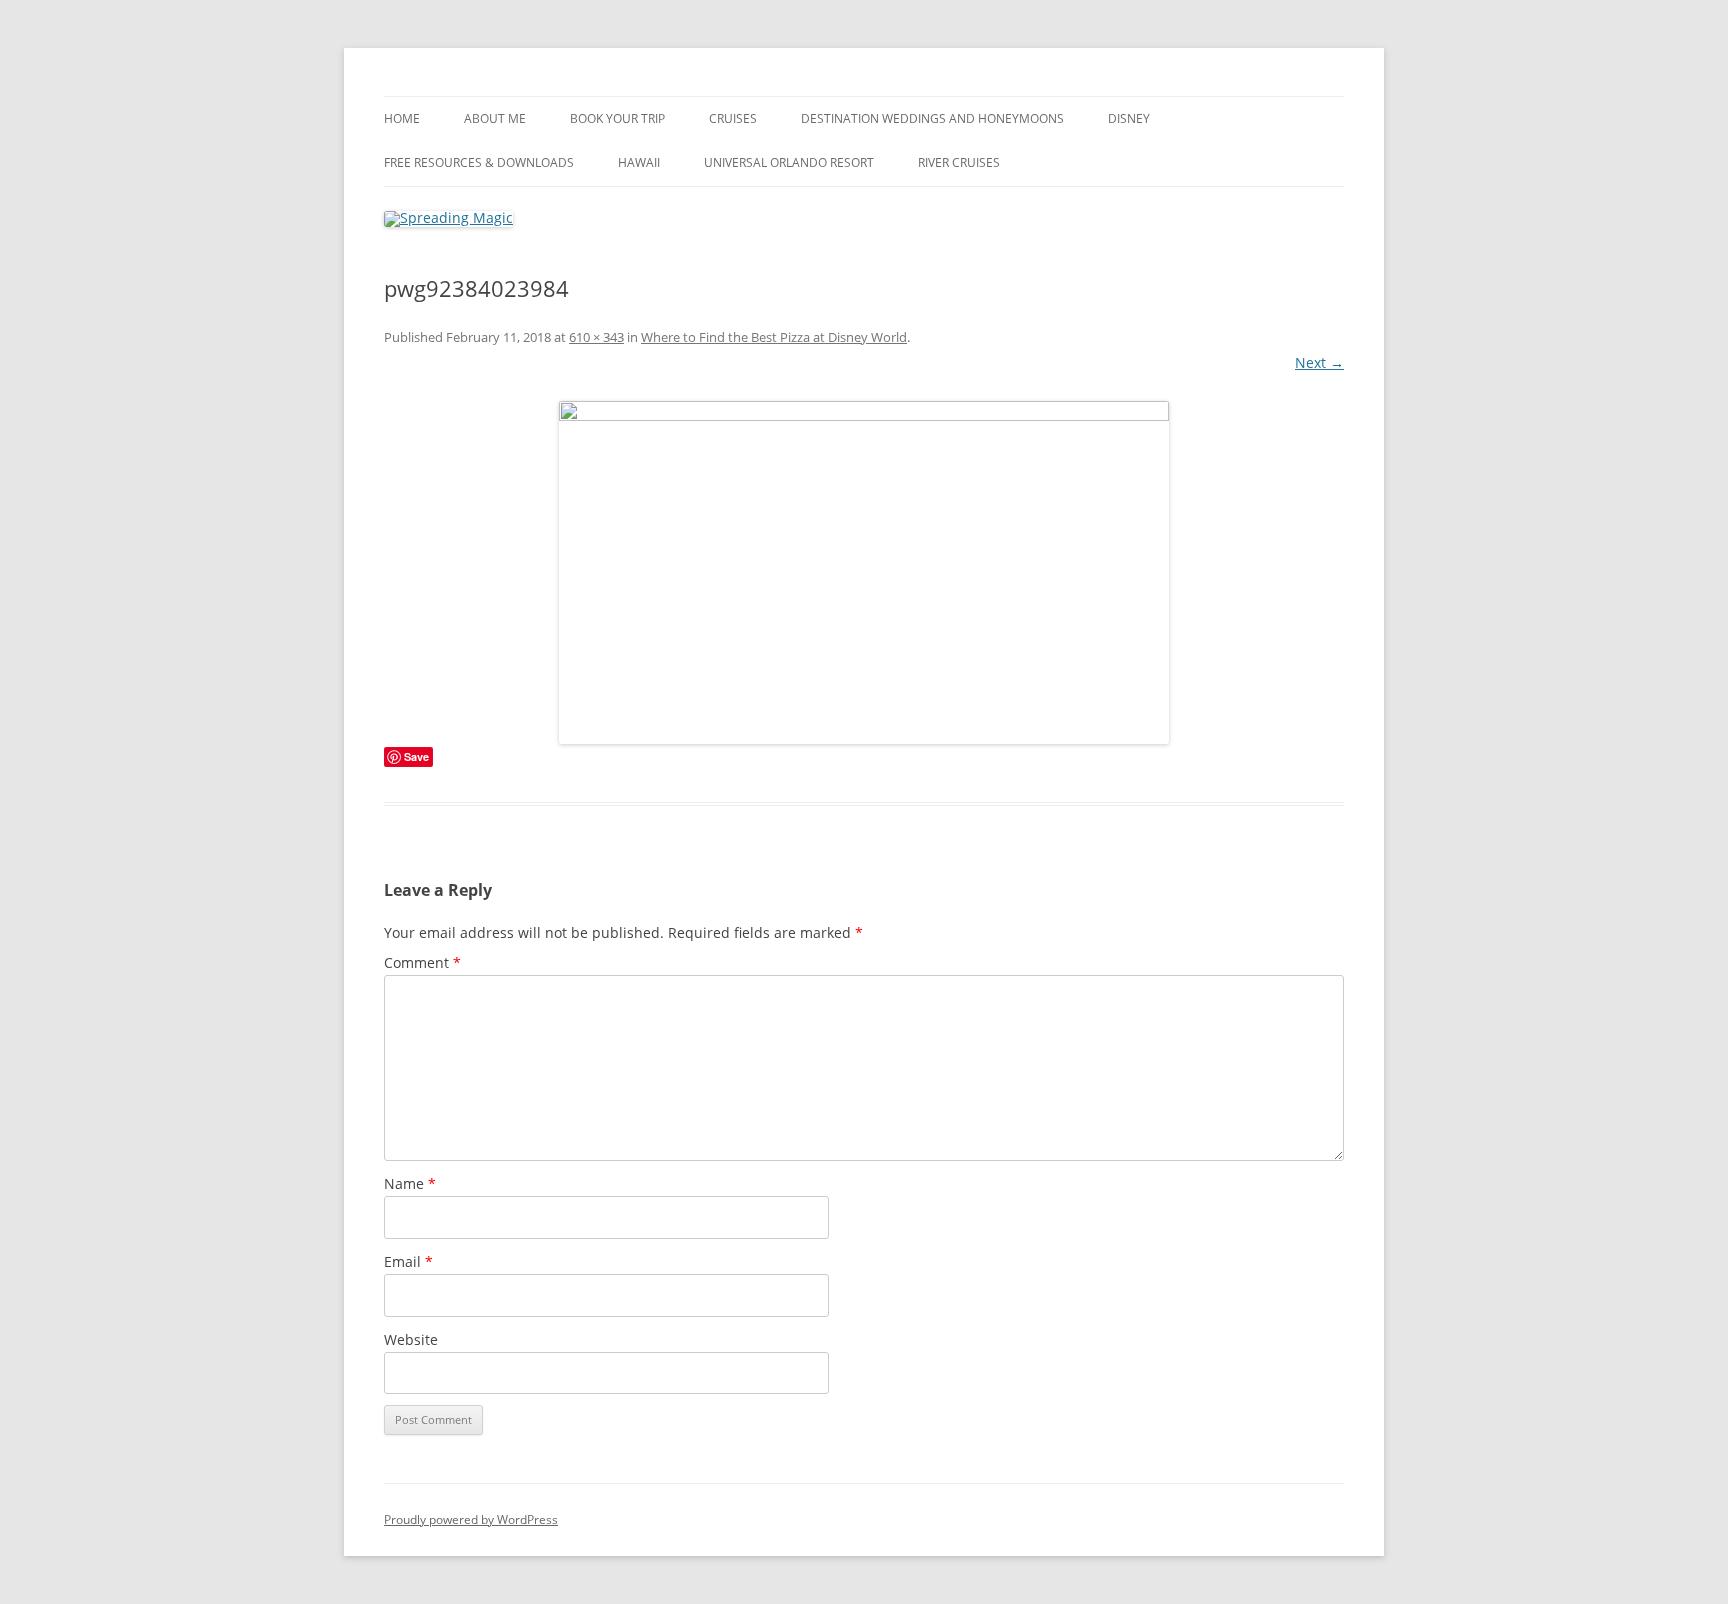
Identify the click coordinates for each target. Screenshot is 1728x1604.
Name (410, 1183)
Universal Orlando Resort (789, 162)
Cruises (733, 118)
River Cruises (959, 162)
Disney (1129, 118)
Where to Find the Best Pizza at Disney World (774, 337)
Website (411, 1339)
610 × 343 (596, 337)
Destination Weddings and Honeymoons (932, 118)
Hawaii (639, 162)
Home (402, 118)
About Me (495, 118)
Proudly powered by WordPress (471, 1519)
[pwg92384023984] (864, 572)
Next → (1319, 362)
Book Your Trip (617, 118)
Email (408, 1261)
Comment (422, 962)
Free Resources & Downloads (479, 162)
